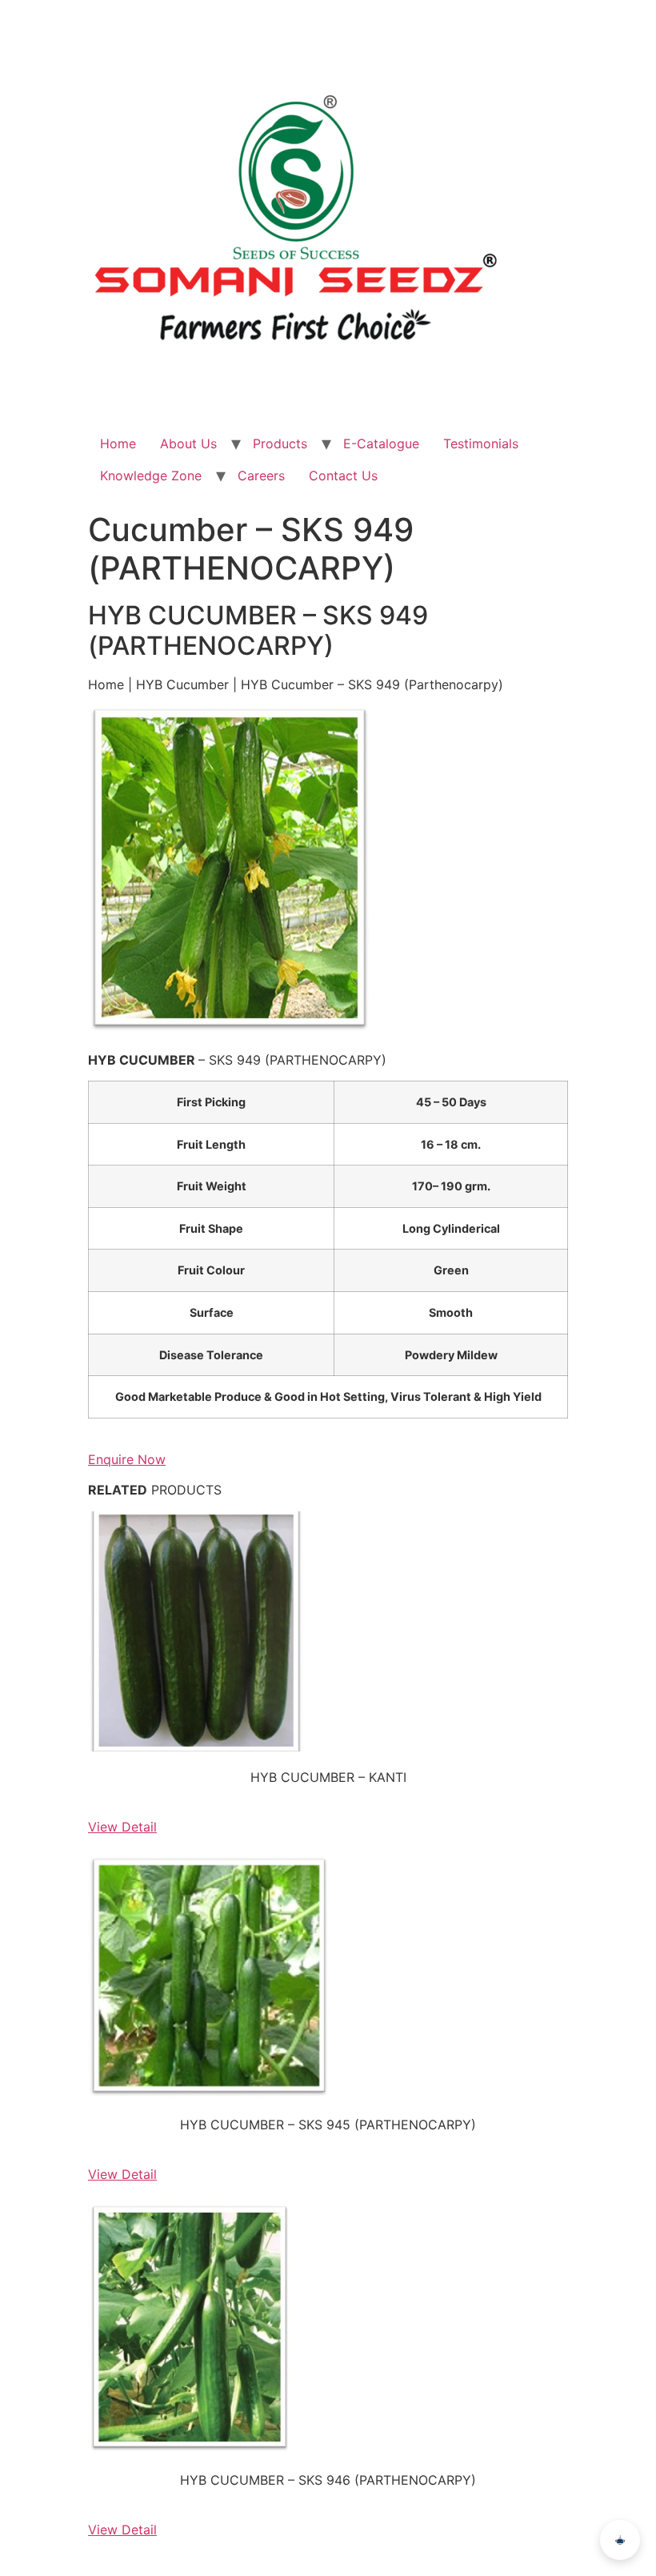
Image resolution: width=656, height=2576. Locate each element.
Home (118, 443)
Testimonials (481, 443)
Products (280, 443)
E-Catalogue (381, 443)
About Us (188, 443)
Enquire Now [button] (127, 1459)
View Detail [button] (122, 1827)
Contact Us (343, 475)
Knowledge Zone (151, 475)
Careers (261, 475)
